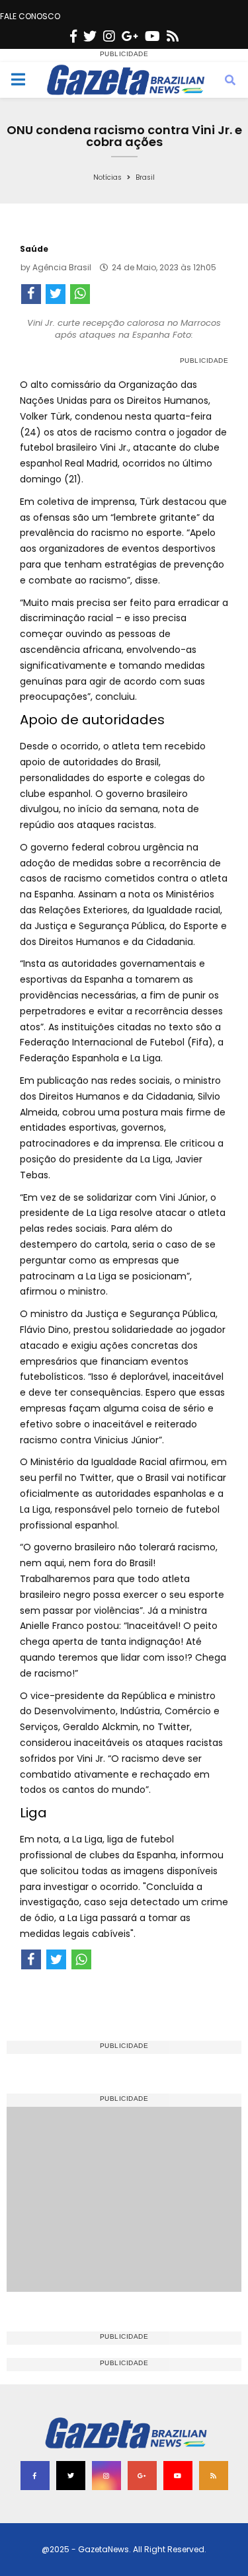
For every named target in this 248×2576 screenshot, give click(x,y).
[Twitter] (90, 36)
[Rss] (173, 36)
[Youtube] (152, 36)
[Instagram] (109, 36)
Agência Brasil (62, 267)
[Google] (130, 36)
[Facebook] (73, 36)
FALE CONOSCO (30, 16)
